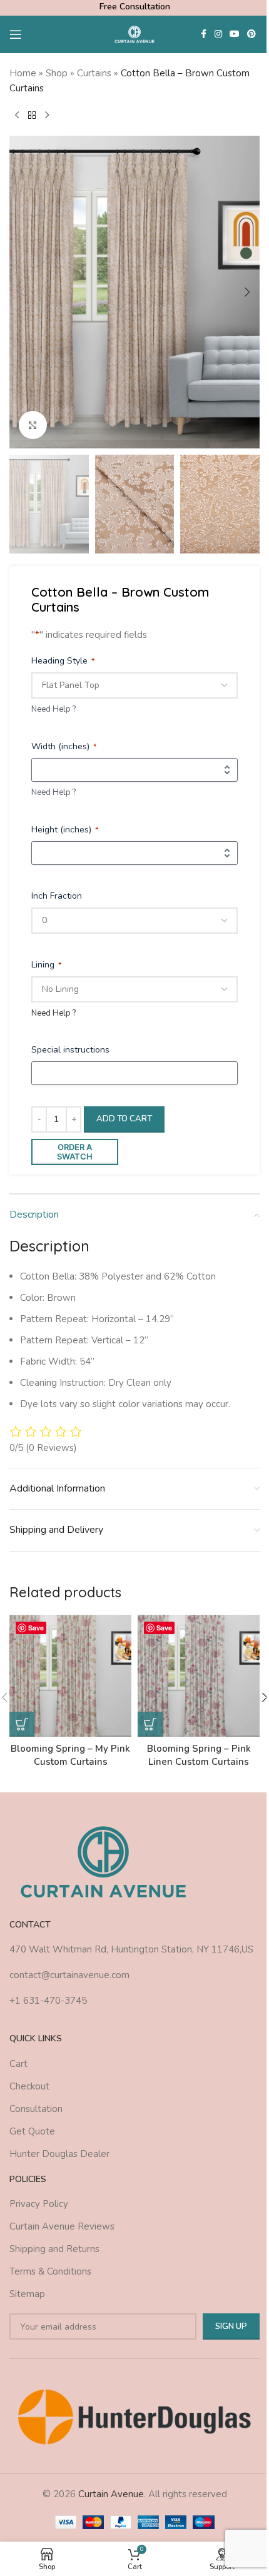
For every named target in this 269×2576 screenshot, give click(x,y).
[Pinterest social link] (251, 34)
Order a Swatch (75, 1152)
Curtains (94, 73)
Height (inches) (65, 830)
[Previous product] (17, 116)
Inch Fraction (57, 896)
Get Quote (32, 2131)
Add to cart (124, 1119)
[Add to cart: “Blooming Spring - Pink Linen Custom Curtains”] (150, 1724)
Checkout (29, 2086)
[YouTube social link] (235, 34)
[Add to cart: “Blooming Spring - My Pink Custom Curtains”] (22, 1724)
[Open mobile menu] (16, 34)
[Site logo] (135, 34)
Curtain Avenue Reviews (62, 2226)
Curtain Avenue (111, 2494)
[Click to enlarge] (33, 425)
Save (36, 1628)
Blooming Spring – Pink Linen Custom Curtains (199, 1755)
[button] (22, 292)
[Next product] (47, 116)
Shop (57, 73)
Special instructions (70, 1050)
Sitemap (27, 2294)
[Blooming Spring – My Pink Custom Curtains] (70, 1676)
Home (23, 73)
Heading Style (63, 661)
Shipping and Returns (54, 2249)
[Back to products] (32, 116)
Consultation (36, 2109)
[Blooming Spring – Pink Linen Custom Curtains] (199, 1676)
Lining (46, 965)
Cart (18, 2064)
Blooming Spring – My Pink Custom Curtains (70, 1755)
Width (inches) (64, 746)
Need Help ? (53, 709)
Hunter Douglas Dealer (59, 2154)
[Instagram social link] (218, 34)
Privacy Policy (39, 2204)
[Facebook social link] (203, 34)
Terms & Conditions (50, 2271)
